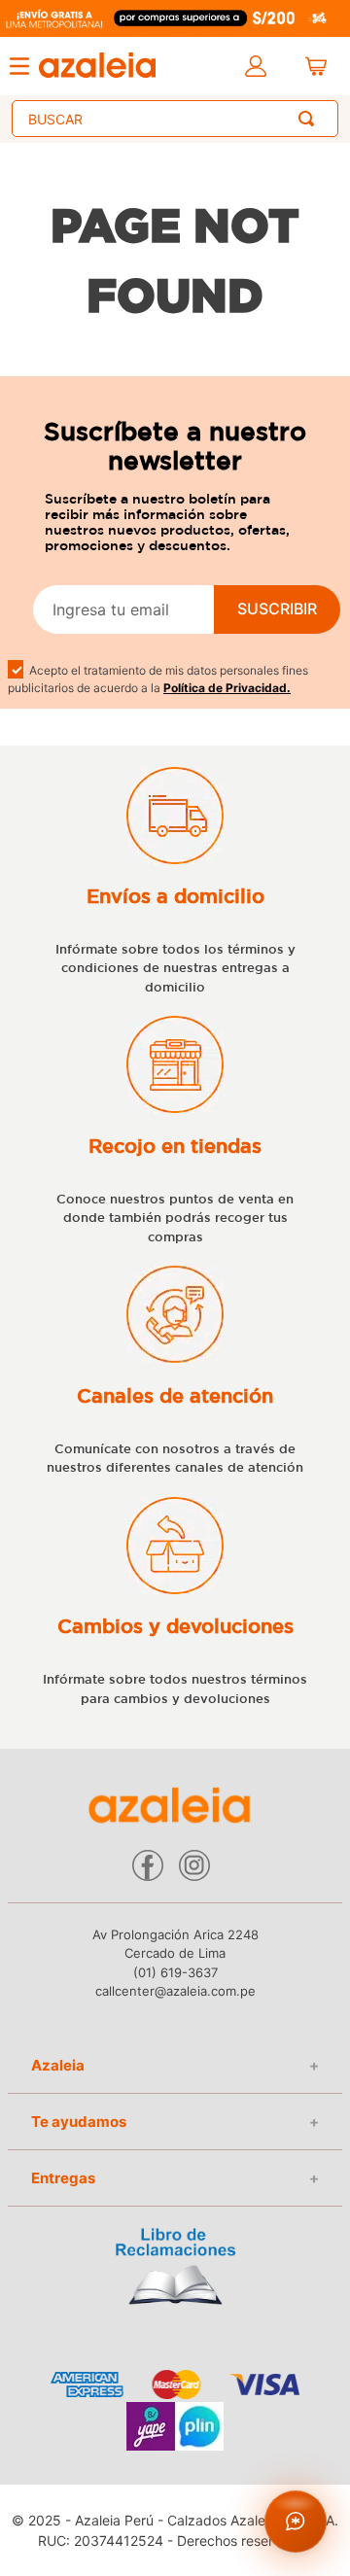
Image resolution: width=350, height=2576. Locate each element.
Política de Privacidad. (227, 688)
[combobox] (175, 119)
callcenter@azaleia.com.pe (175, 1991)
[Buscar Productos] (310, 119)
